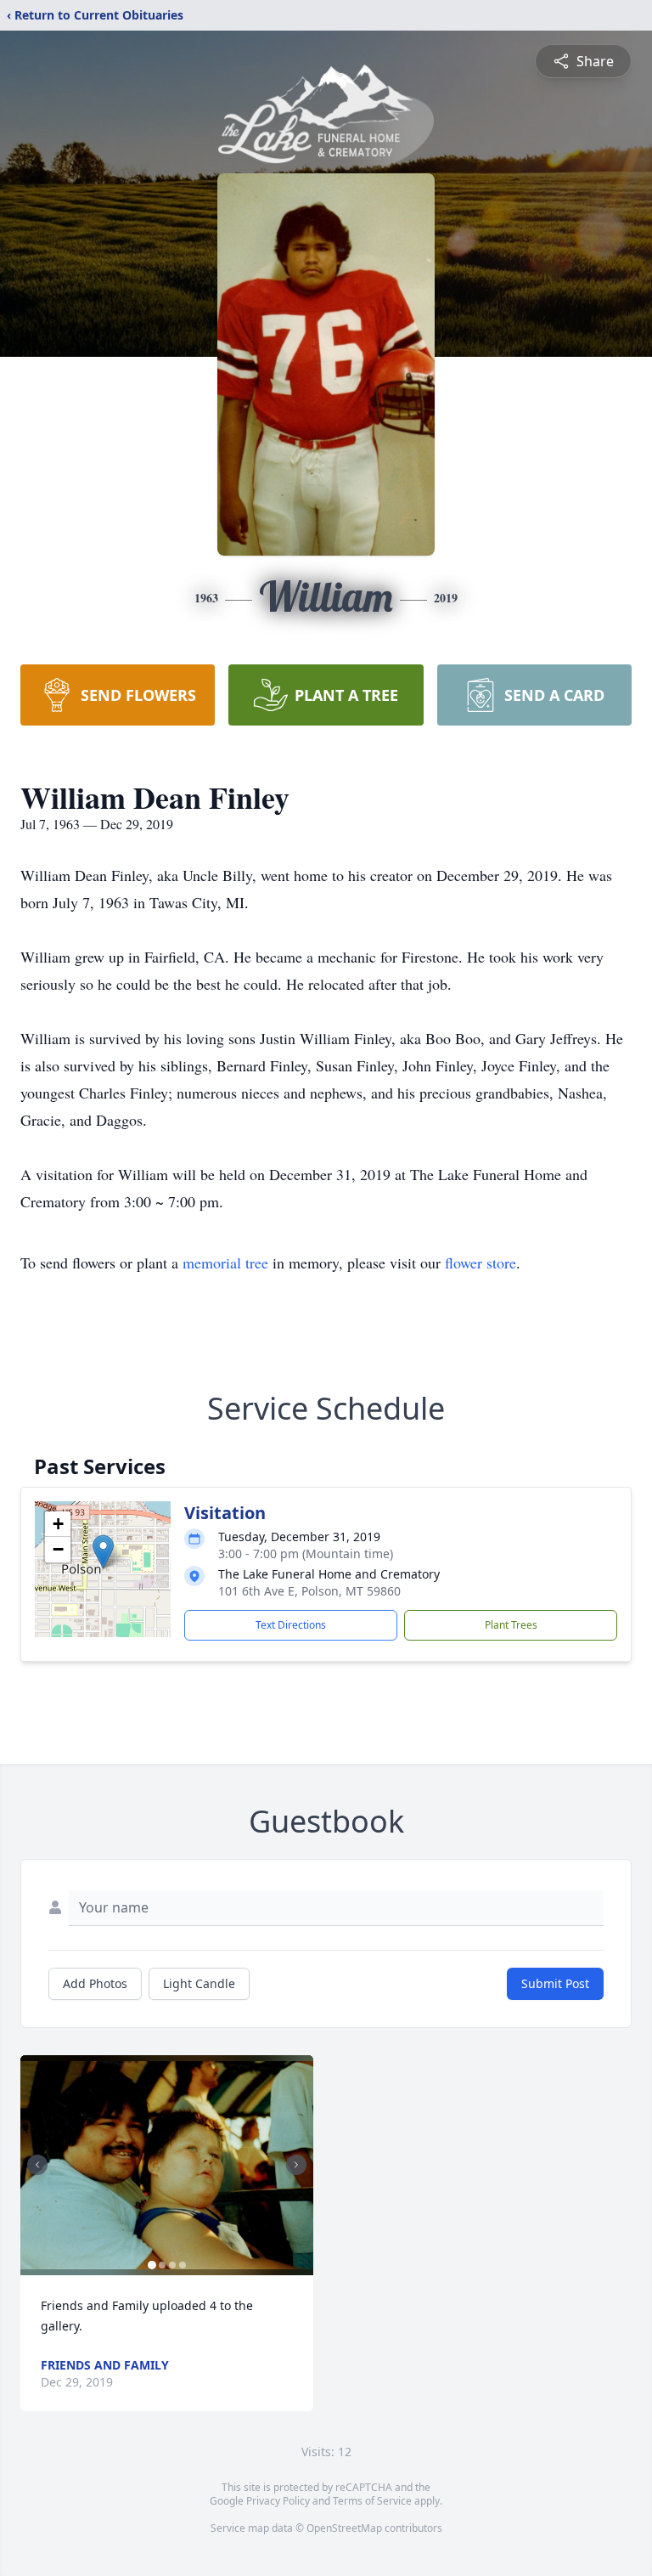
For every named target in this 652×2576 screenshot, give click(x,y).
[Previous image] (37, 2165)
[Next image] (296, 2165)
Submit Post (555, 1983)
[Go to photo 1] (152, 2265)
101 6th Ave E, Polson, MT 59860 (309, 1591)
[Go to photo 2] (162, 2265)
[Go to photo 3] (172, 2265)
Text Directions (291, 1625)
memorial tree (225, 1263)
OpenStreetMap (344, 2528)
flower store (481, 1263)
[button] (103, 1552)
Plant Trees (511, 1625)
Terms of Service (372, 2501)
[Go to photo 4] (183, 2265)
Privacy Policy (278, 2501)
